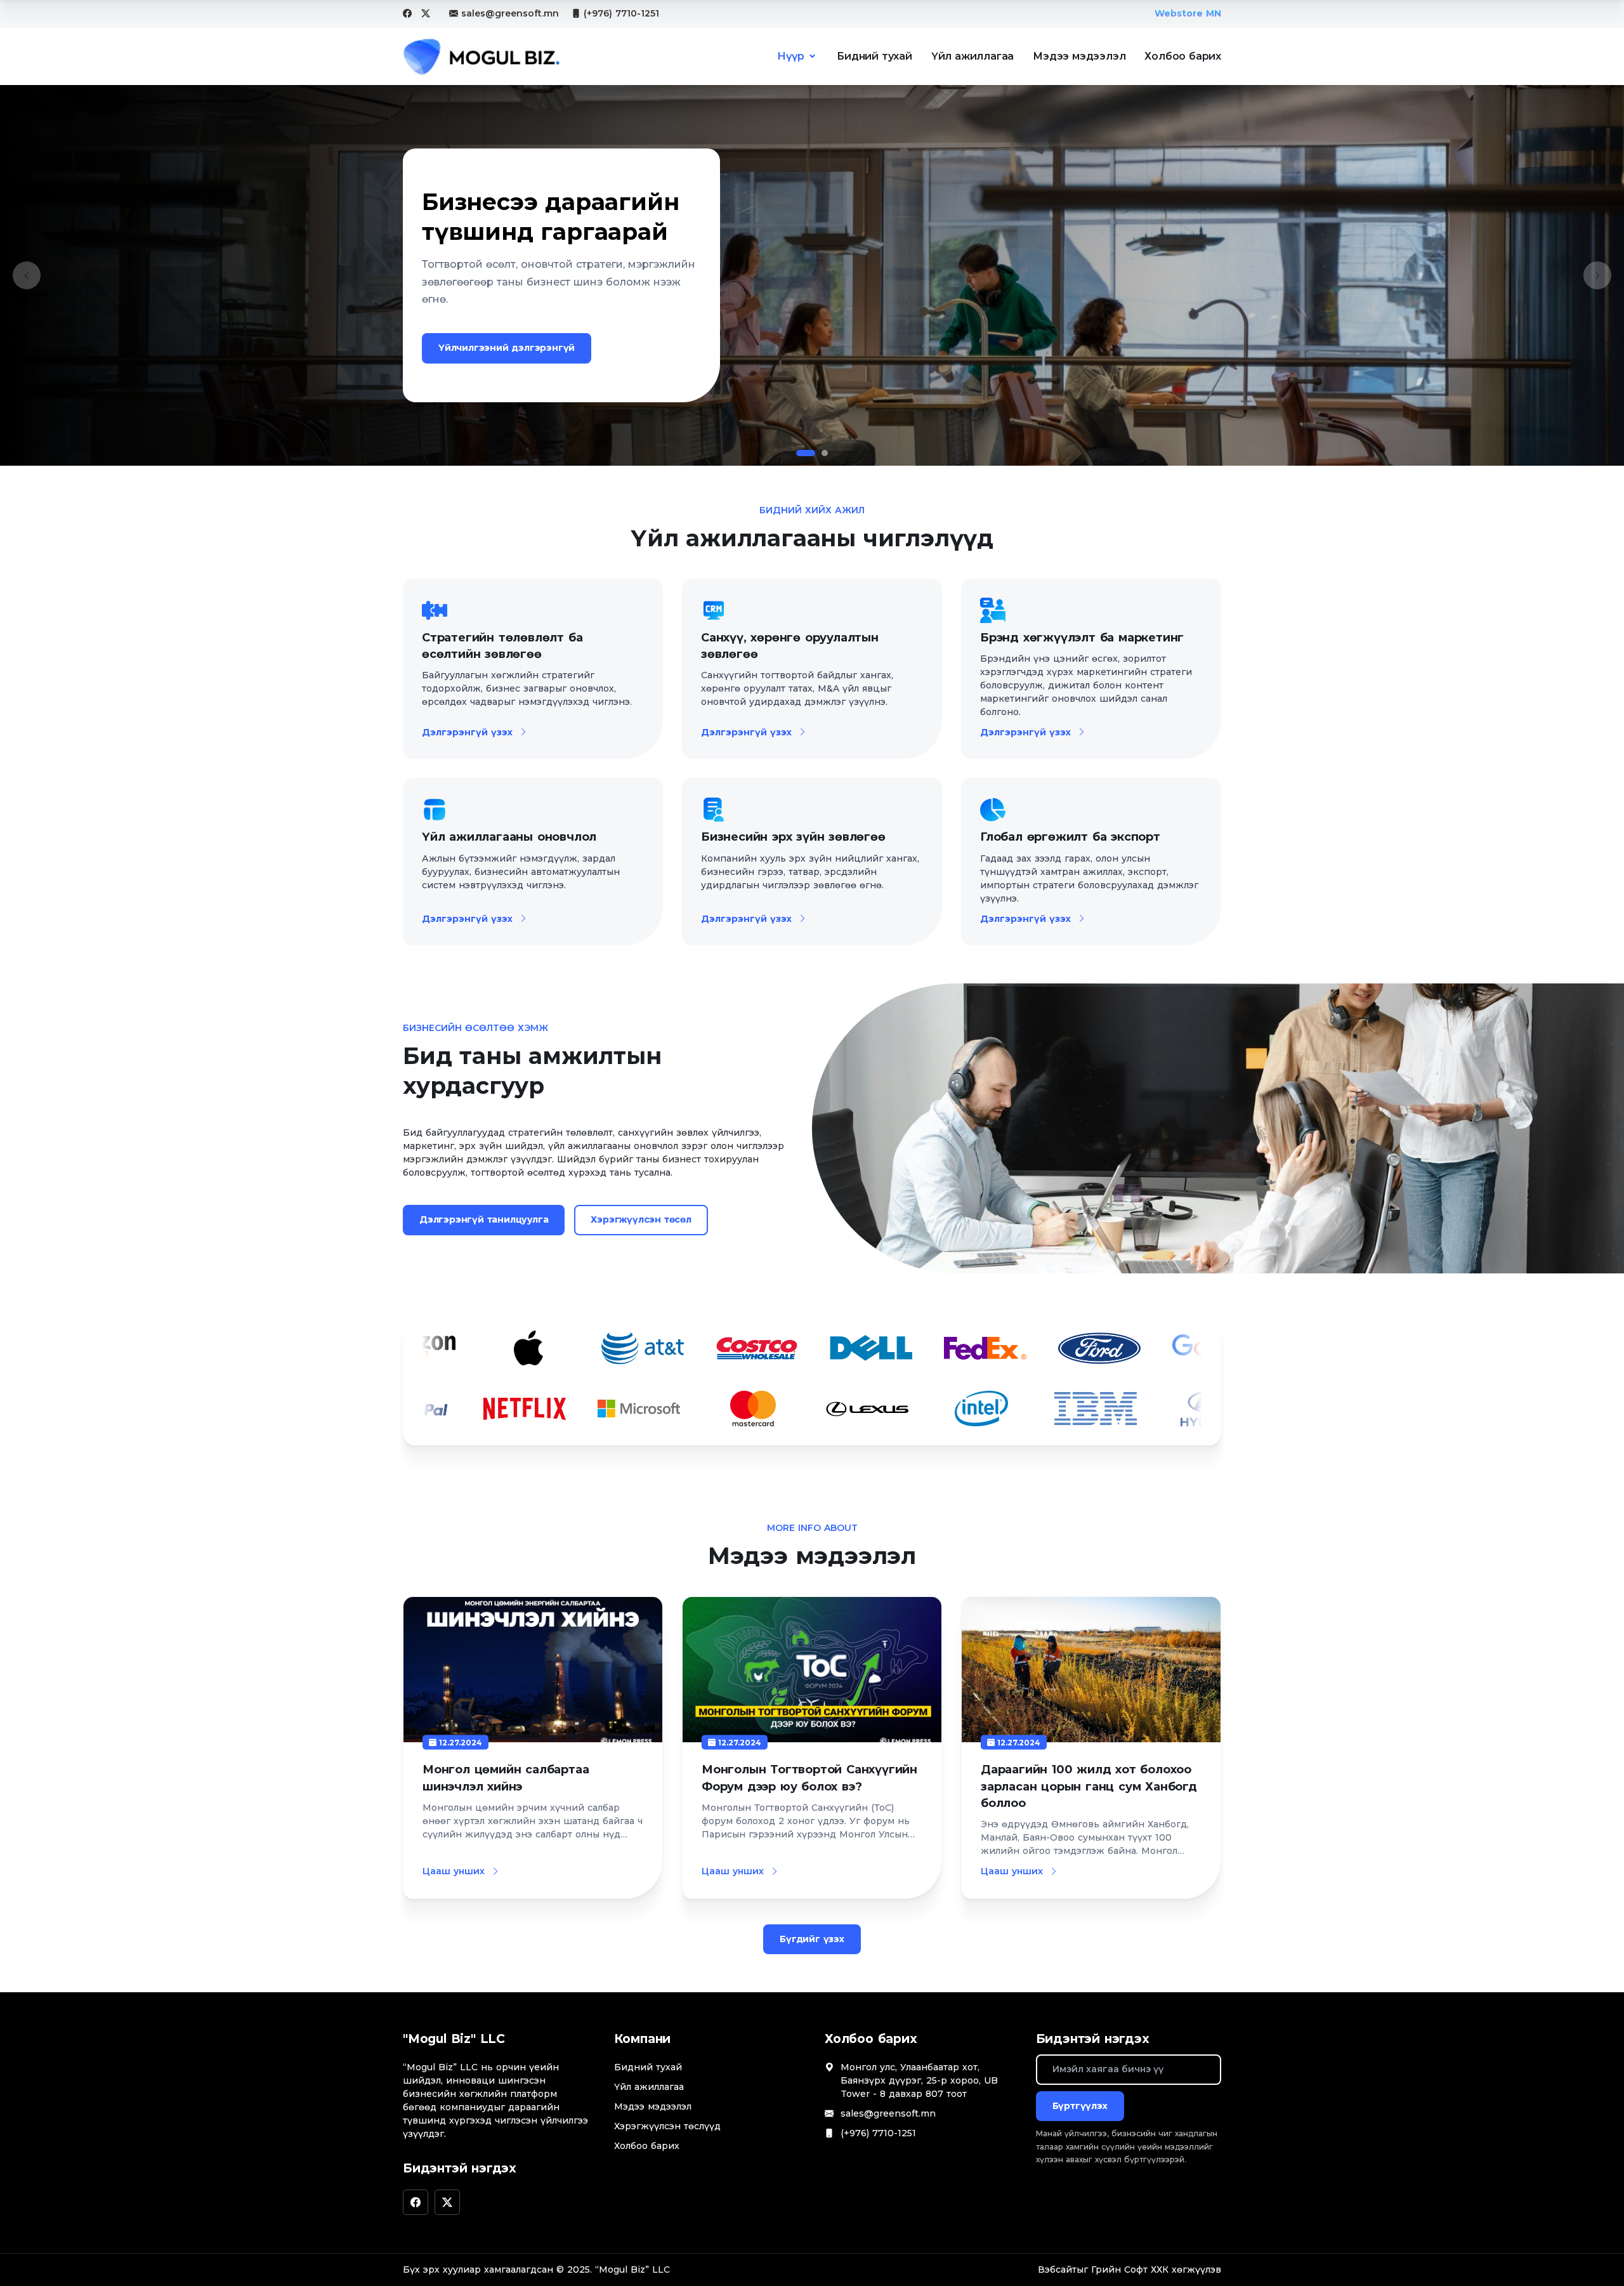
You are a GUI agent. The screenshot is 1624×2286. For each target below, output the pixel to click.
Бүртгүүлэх (1080, 2106)
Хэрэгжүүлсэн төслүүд (667, 2126)
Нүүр (790, 56)
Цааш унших (454, 1871)
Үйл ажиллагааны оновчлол (509, 837)
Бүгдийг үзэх (812, 1939)
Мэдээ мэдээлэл (1079, 56)
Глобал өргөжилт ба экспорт (1070, 837)
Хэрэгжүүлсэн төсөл (641, 1219)
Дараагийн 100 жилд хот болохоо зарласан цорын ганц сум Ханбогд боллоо (1089, 1786)
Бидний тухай (874, 56)
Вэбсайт (1057, 2270)
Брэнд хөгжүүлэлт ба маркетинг (1082, 638)
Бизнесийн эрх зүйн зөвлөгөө (793, 837)
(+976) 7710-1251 (621, 13)
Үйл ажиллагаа (972, 56)
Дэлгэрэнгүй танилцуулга (484, 1219)
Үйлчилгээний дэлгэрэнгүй (507, 348)
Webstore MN (1188, 13)
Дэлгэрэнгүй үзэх (467, 732)
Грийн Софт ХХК (1130, 2270)
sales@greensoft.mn (510, 13)
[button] (27, 275)
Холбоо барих (1183, 56)
